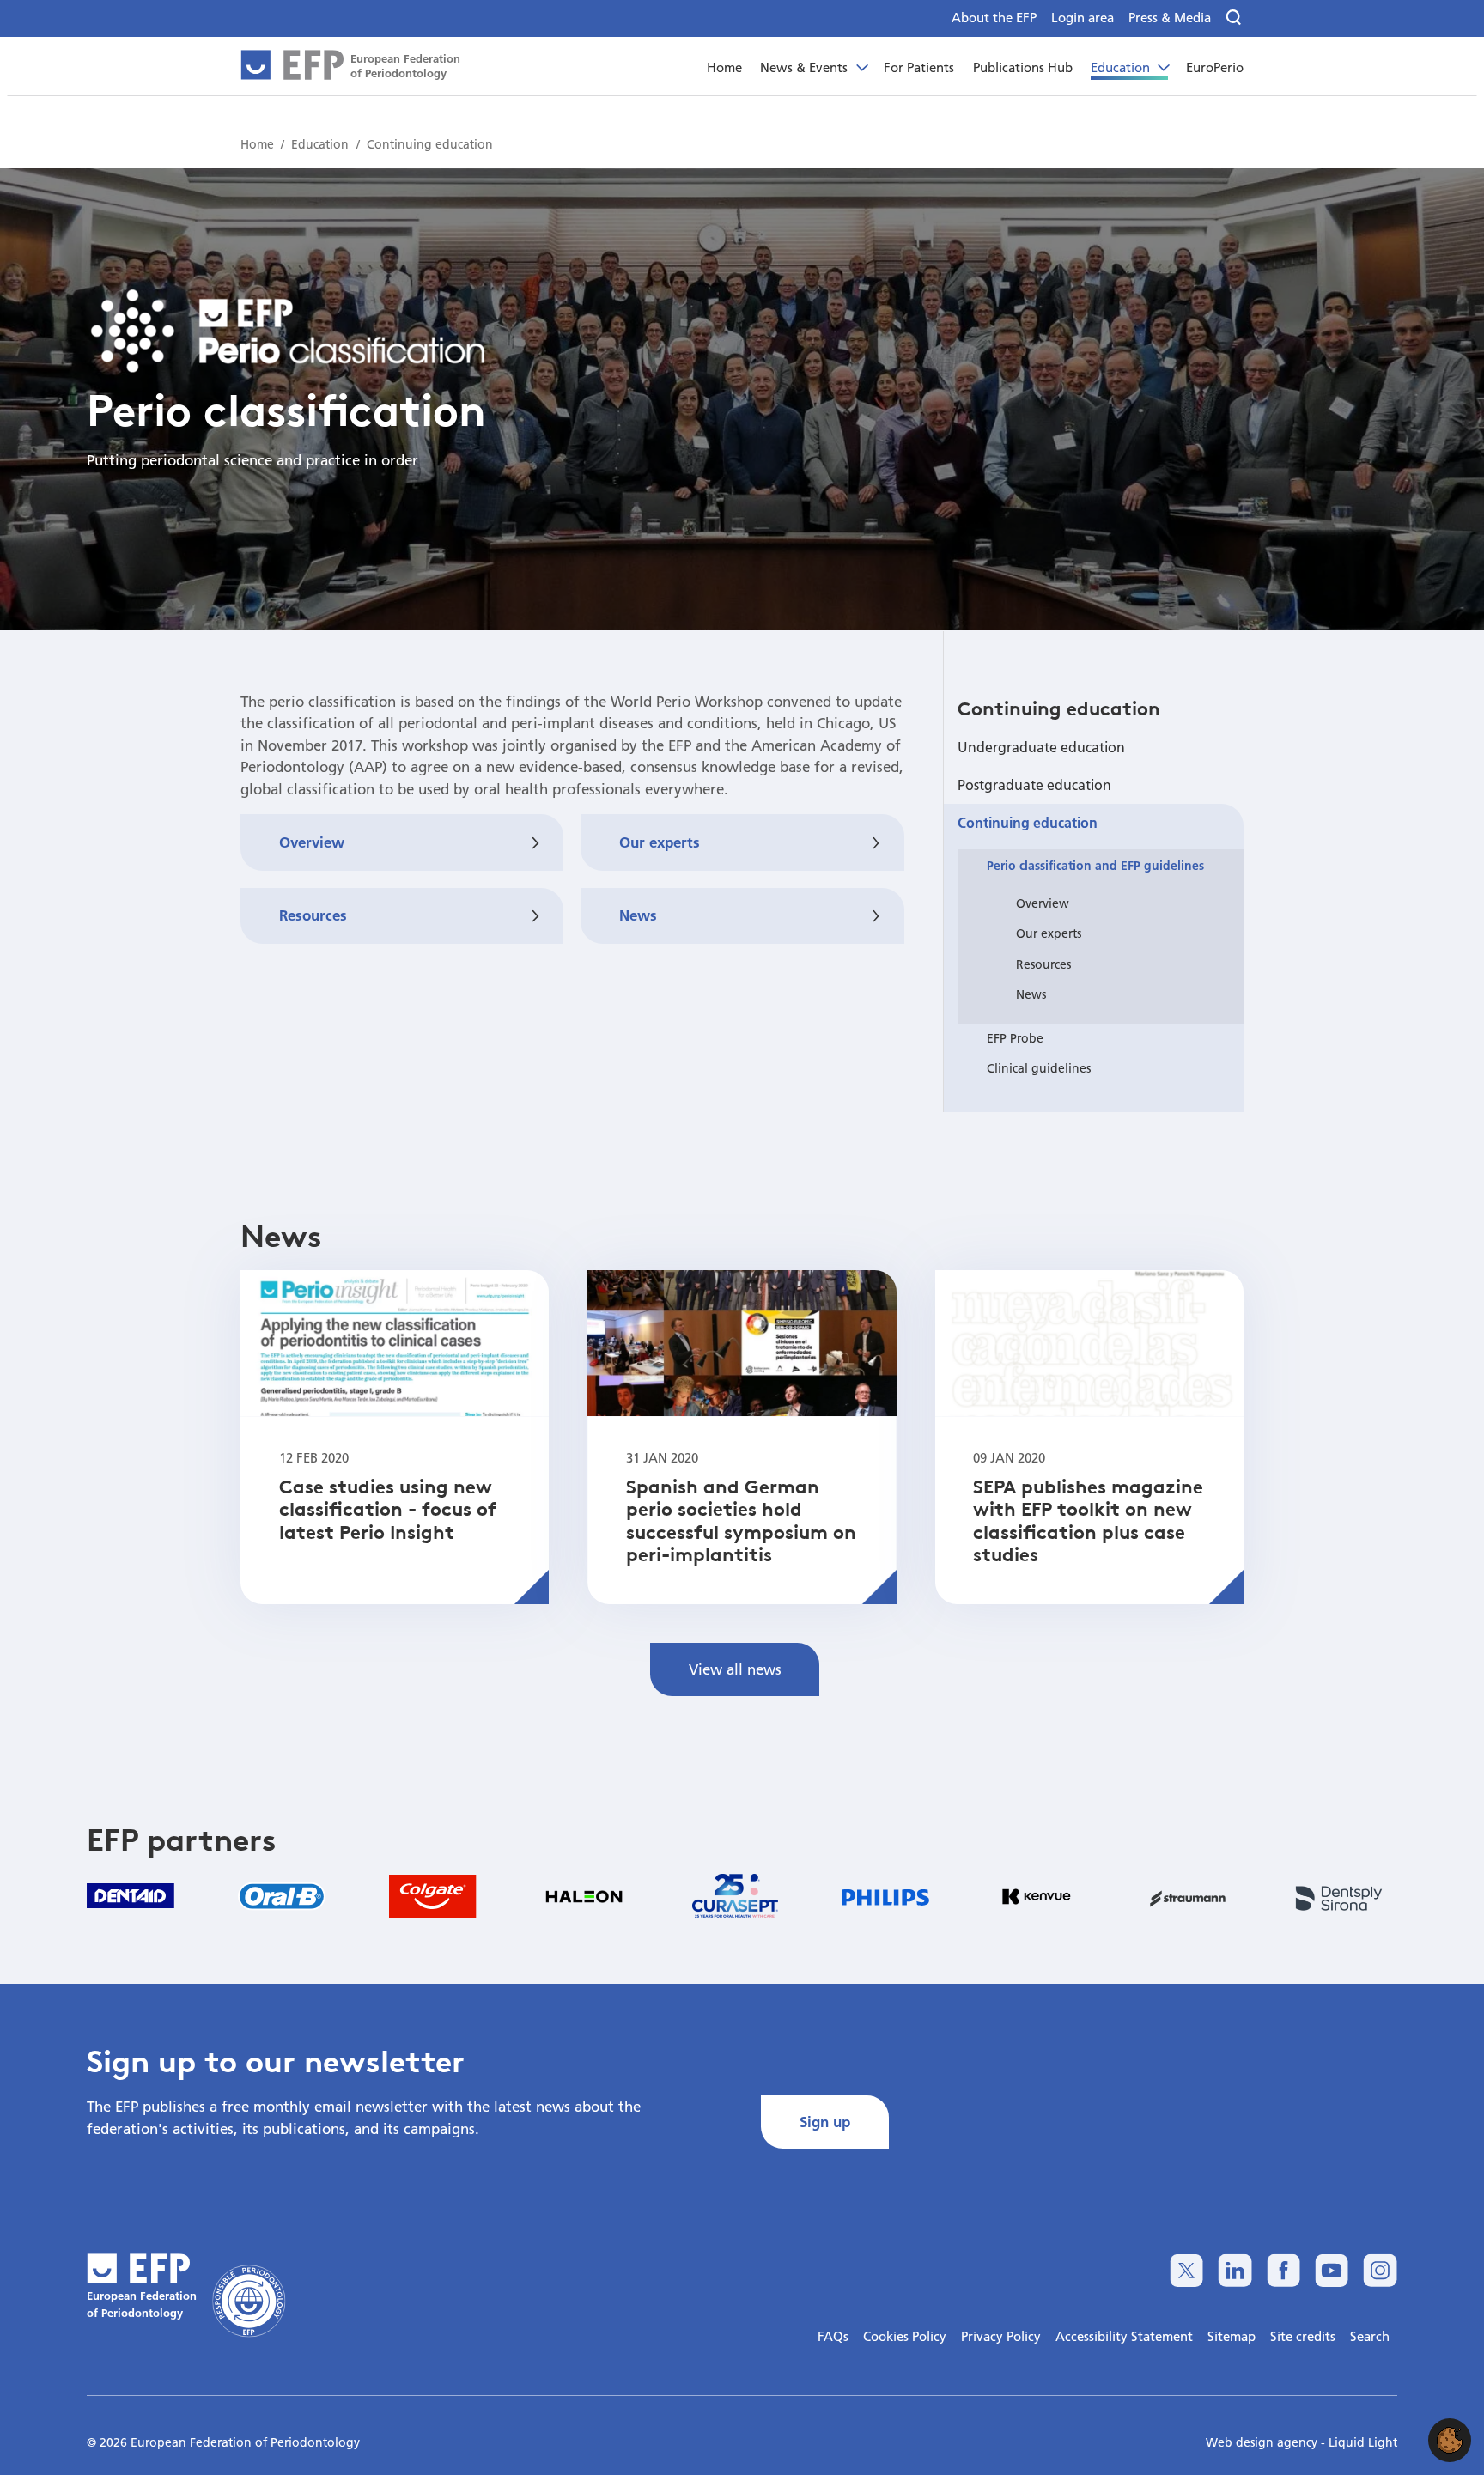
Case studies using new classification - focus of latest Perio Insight (388, 1509)
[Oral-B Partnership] (282, 1896)
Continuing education (1059, 708)
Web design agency (1263, 2442)
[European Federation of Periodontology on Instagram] (1380, 2270)
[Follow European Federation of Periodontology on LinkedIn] (1235, 2270)
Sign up (825, 2122)
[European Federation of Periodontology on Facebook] (1283, 2270)
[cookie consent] (1450, 2440)
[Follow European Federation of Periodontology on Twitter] (1186, 2270)
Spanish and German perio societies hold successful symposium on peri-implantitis (741, 1520)
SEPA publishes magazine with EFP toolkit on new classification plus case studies (1088, 1520)
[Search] (1235, 18)
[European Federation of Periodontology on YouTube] (1332, 2270)
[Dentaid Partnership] (131, 1896)
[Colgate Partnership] (433, 1896)
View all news (735, 1669)
